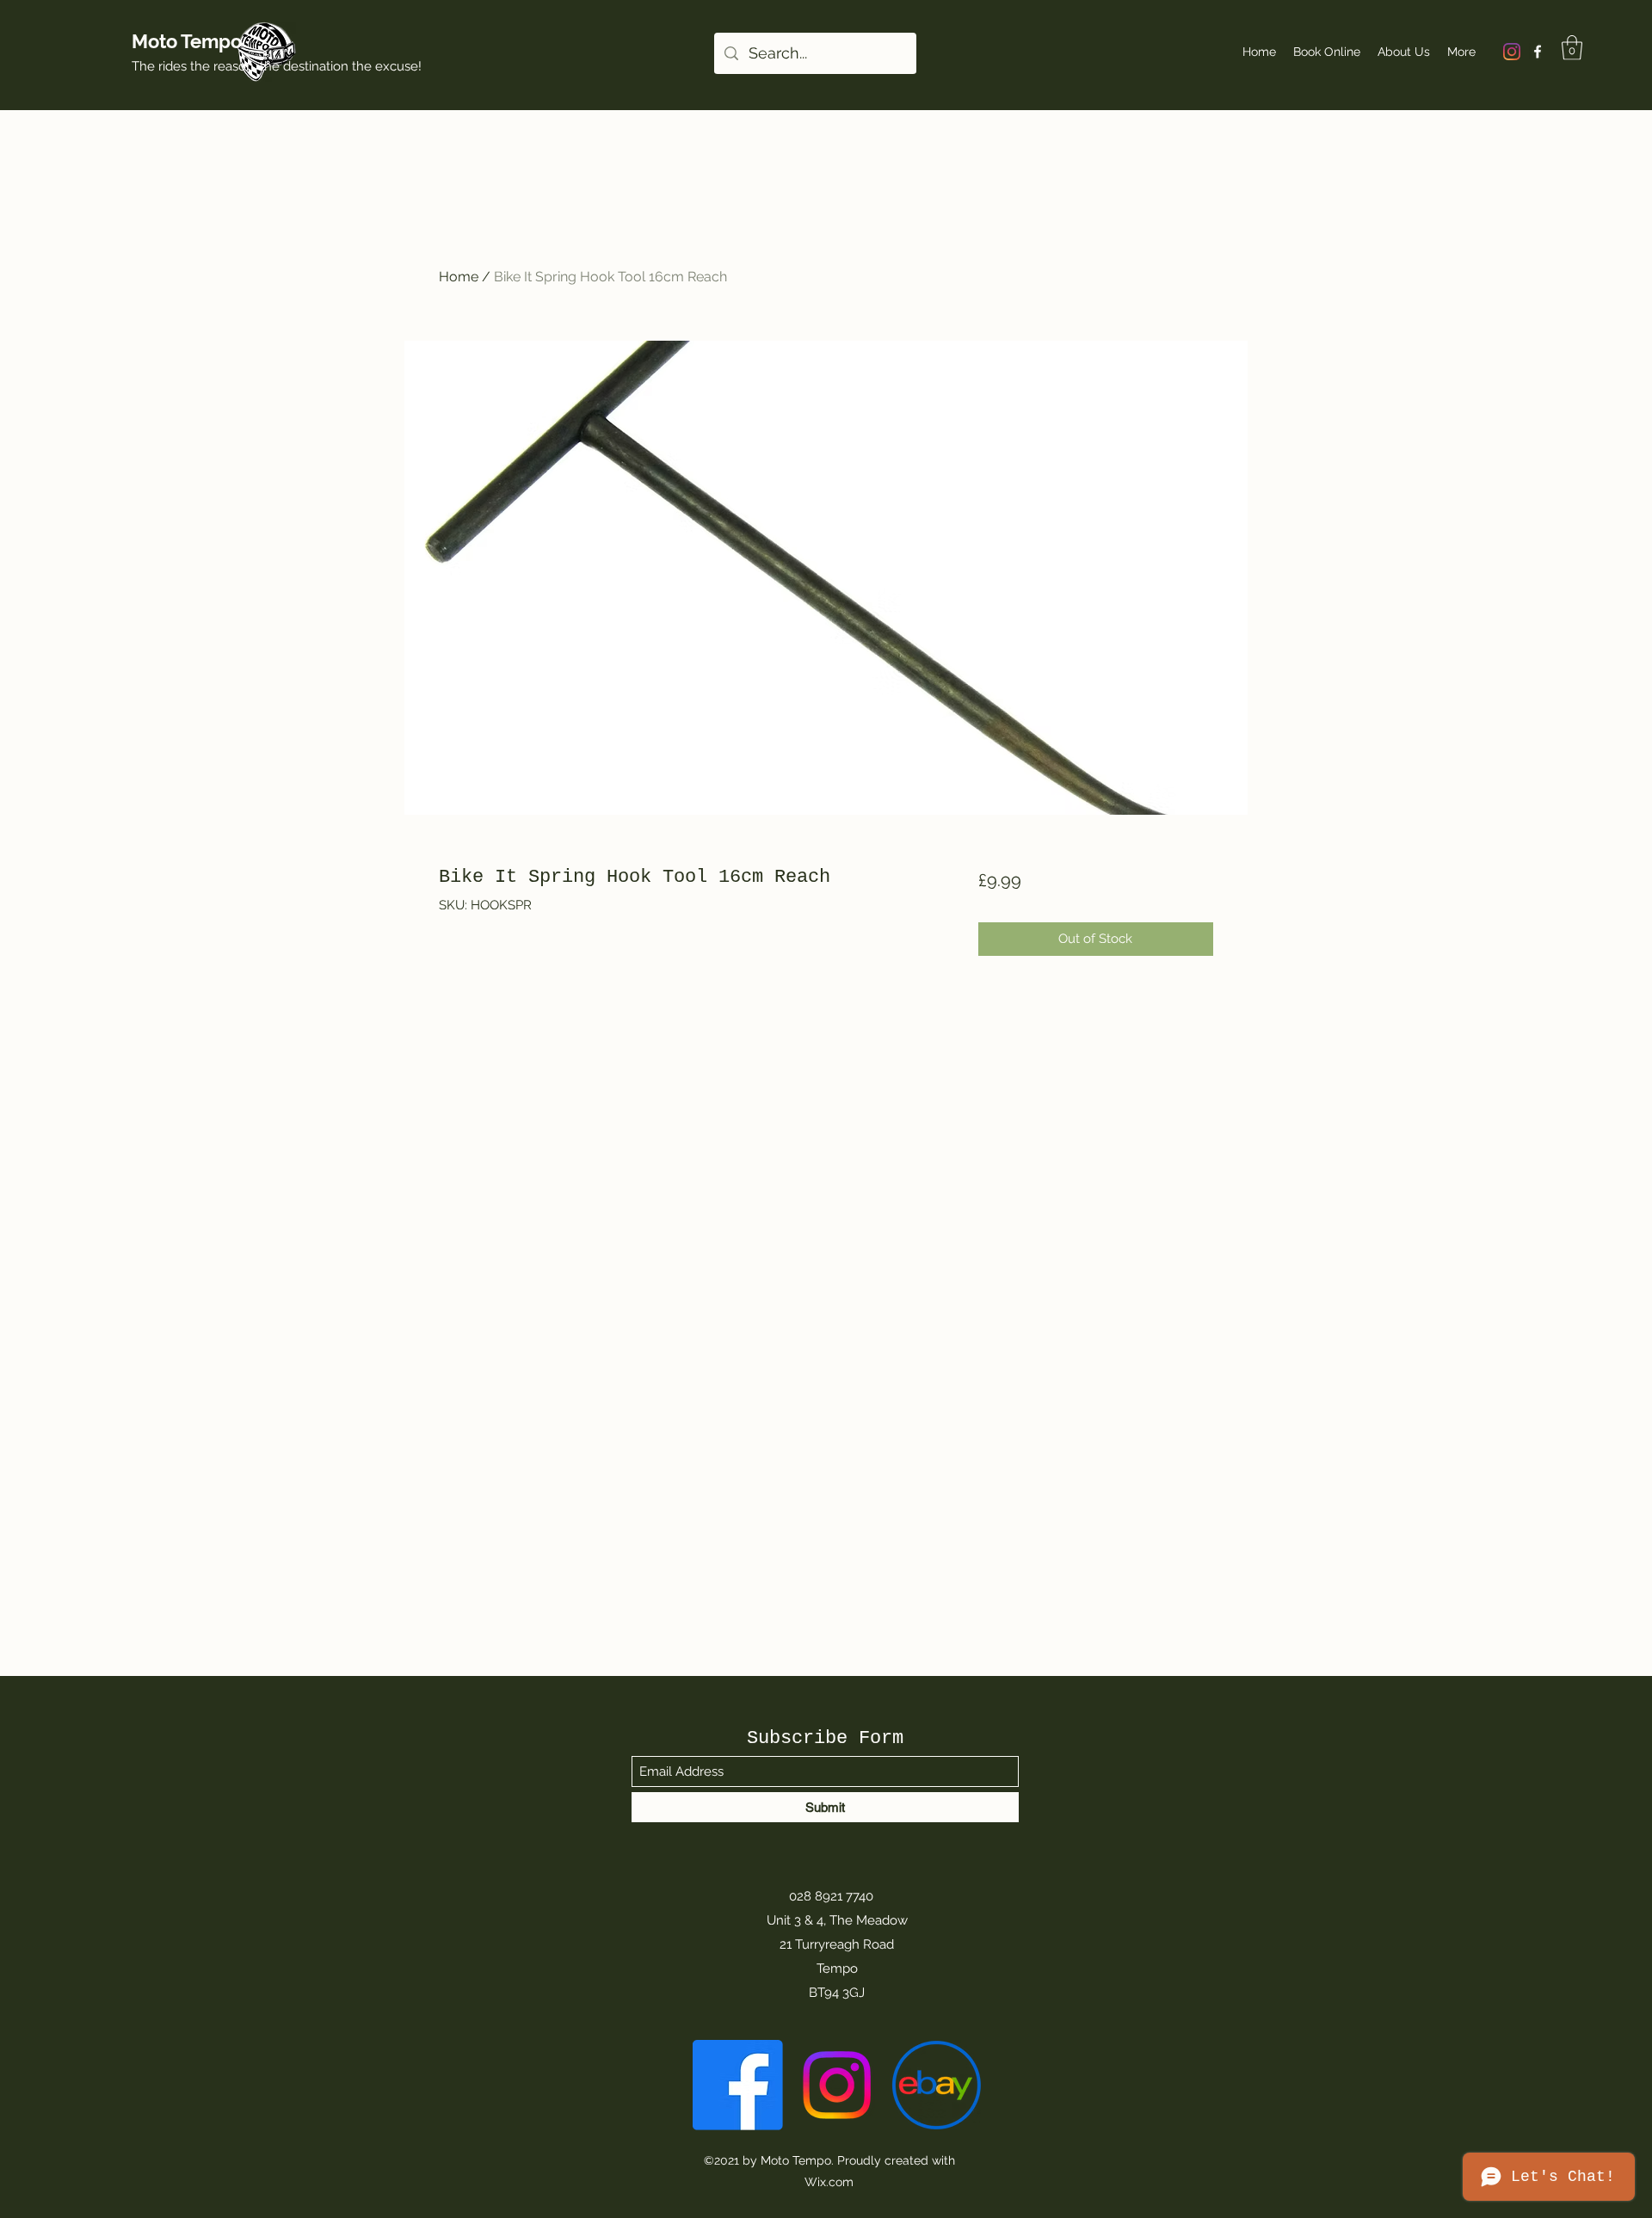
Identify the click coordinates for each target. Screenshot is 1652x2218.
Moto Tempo (187, 41)
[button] (1572, 48)
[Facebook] (1538, 52)
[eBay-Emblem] (936, 2085)
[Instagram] (1512, 52)
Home (459, 277)
